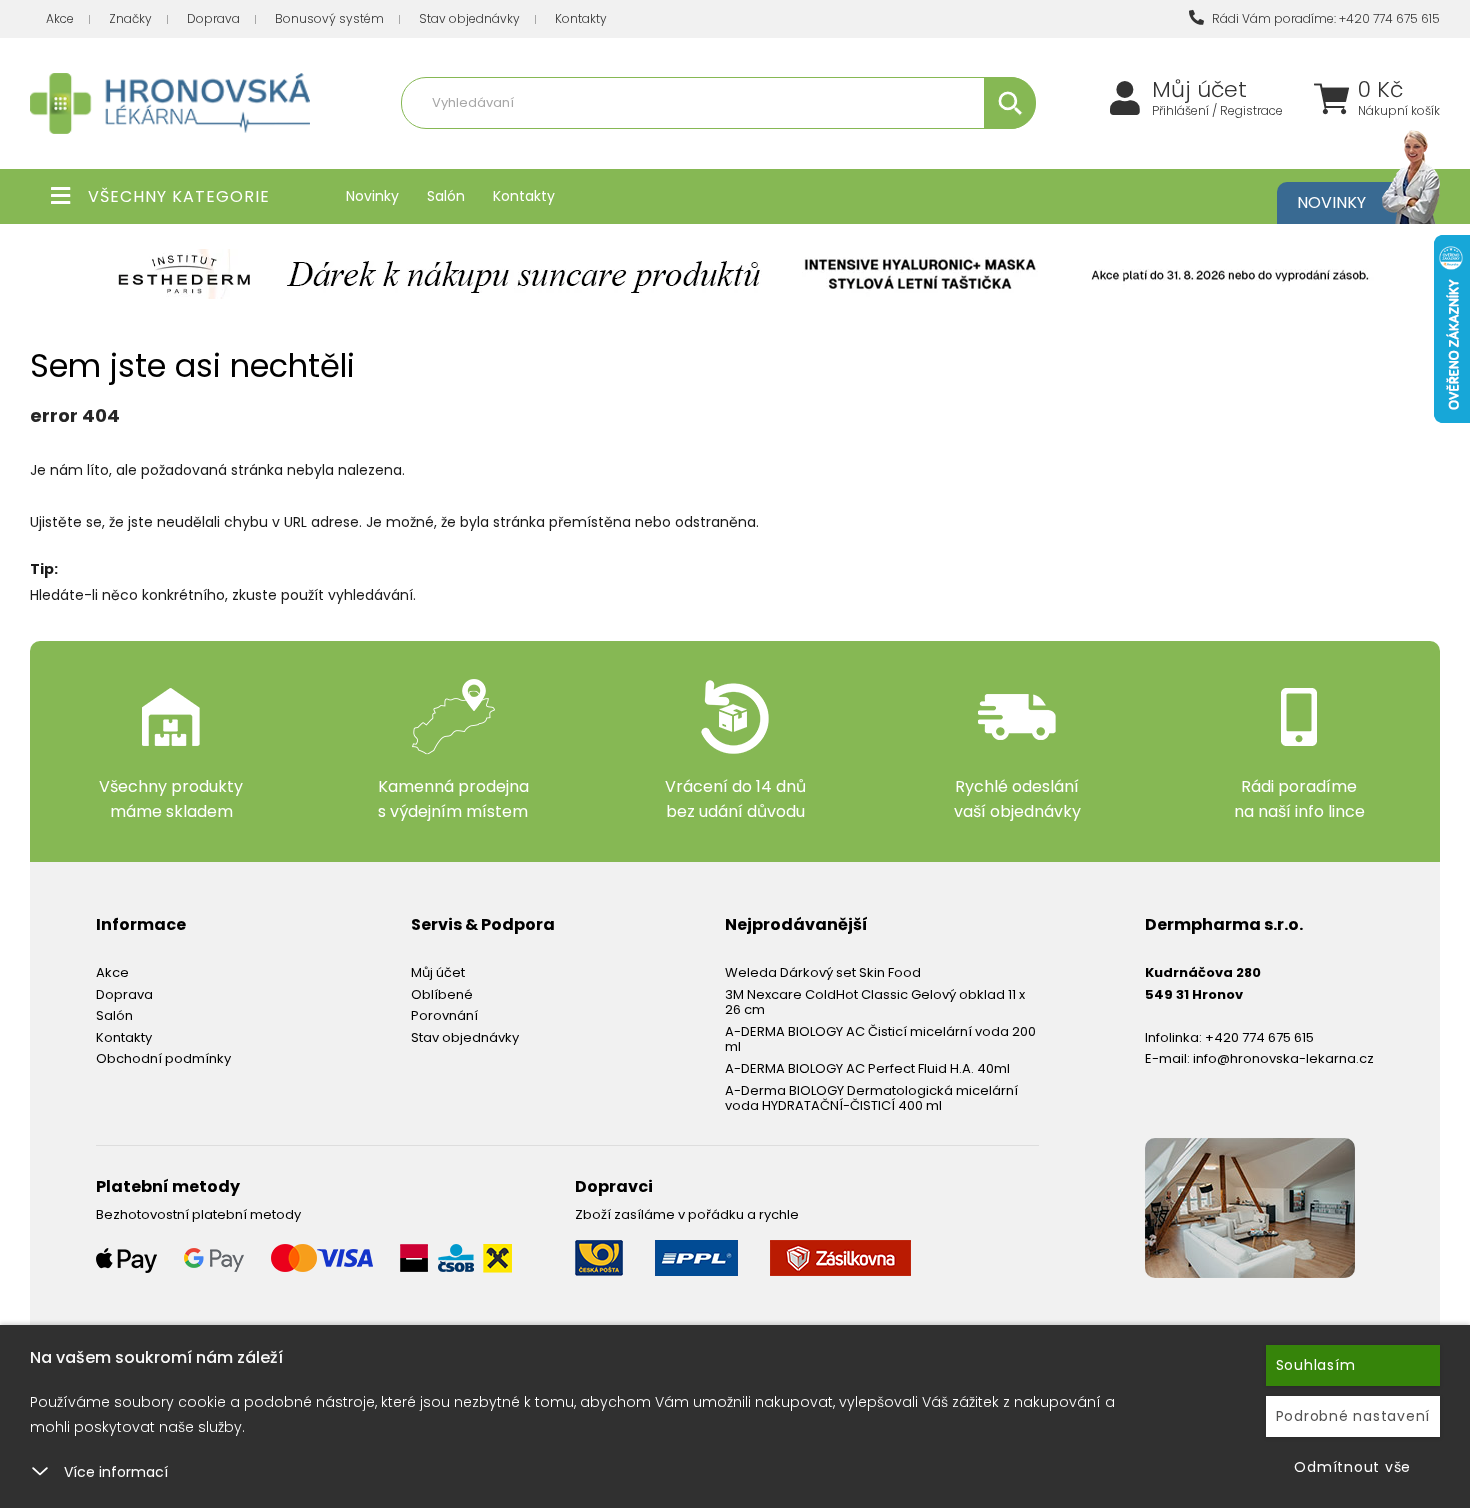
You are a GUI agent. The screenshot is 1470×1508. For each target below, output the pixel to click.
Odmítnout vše (1352, 1467)
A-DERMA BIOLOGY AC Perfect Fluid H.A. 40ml (867, 1068)
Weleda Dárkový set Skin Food (823, 972)
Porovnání (444, 1015)
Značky (130, 18)
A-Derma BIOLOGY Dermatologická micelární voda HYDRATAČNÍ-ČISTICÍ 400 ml (871, 1098)
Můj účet (1199, 90)
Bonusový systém (329, 18)
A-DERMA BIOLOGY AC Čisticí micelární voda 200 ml (880, 1039)
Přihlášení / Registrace (1217, 111)
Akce (60, 18)
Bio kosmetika (929, 146)
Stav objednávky (469, 18)
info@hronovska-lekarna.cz (1283, 1058)
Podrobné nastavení (1353, 1416)
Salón (446, 196)
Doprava (213, 18)
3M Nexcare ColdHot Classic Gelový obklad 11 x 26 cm (875, 1002)
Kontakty (581, 18)
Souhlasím (1316, 1365)
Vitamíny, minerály (628, 146)
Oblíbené (442, 994)
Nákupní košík (1399, 111)
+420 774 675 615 (1259, 1037)
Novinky (372, 196)
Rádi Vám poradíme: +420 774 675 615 (1324, 18)
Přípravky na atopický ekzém (785, 146)
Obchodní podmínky (163, 1058)
